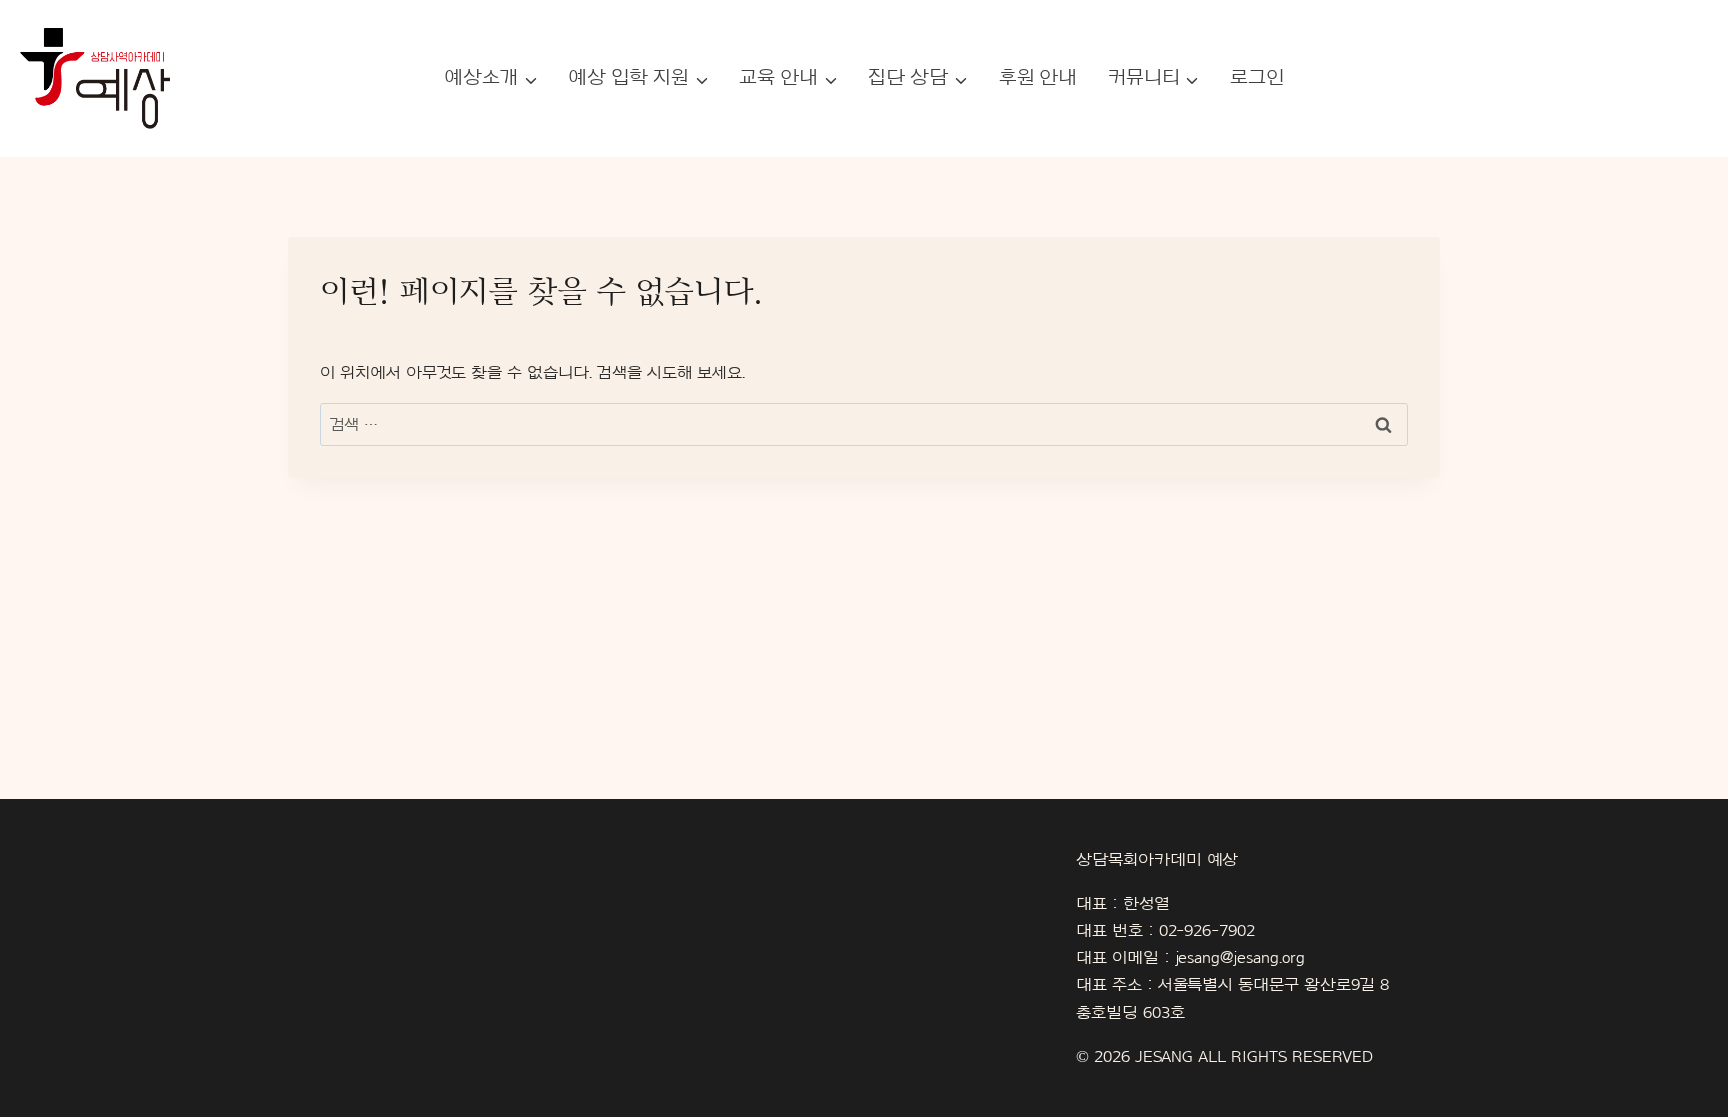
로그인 (1257, 78)
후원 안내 (1038, 78)
